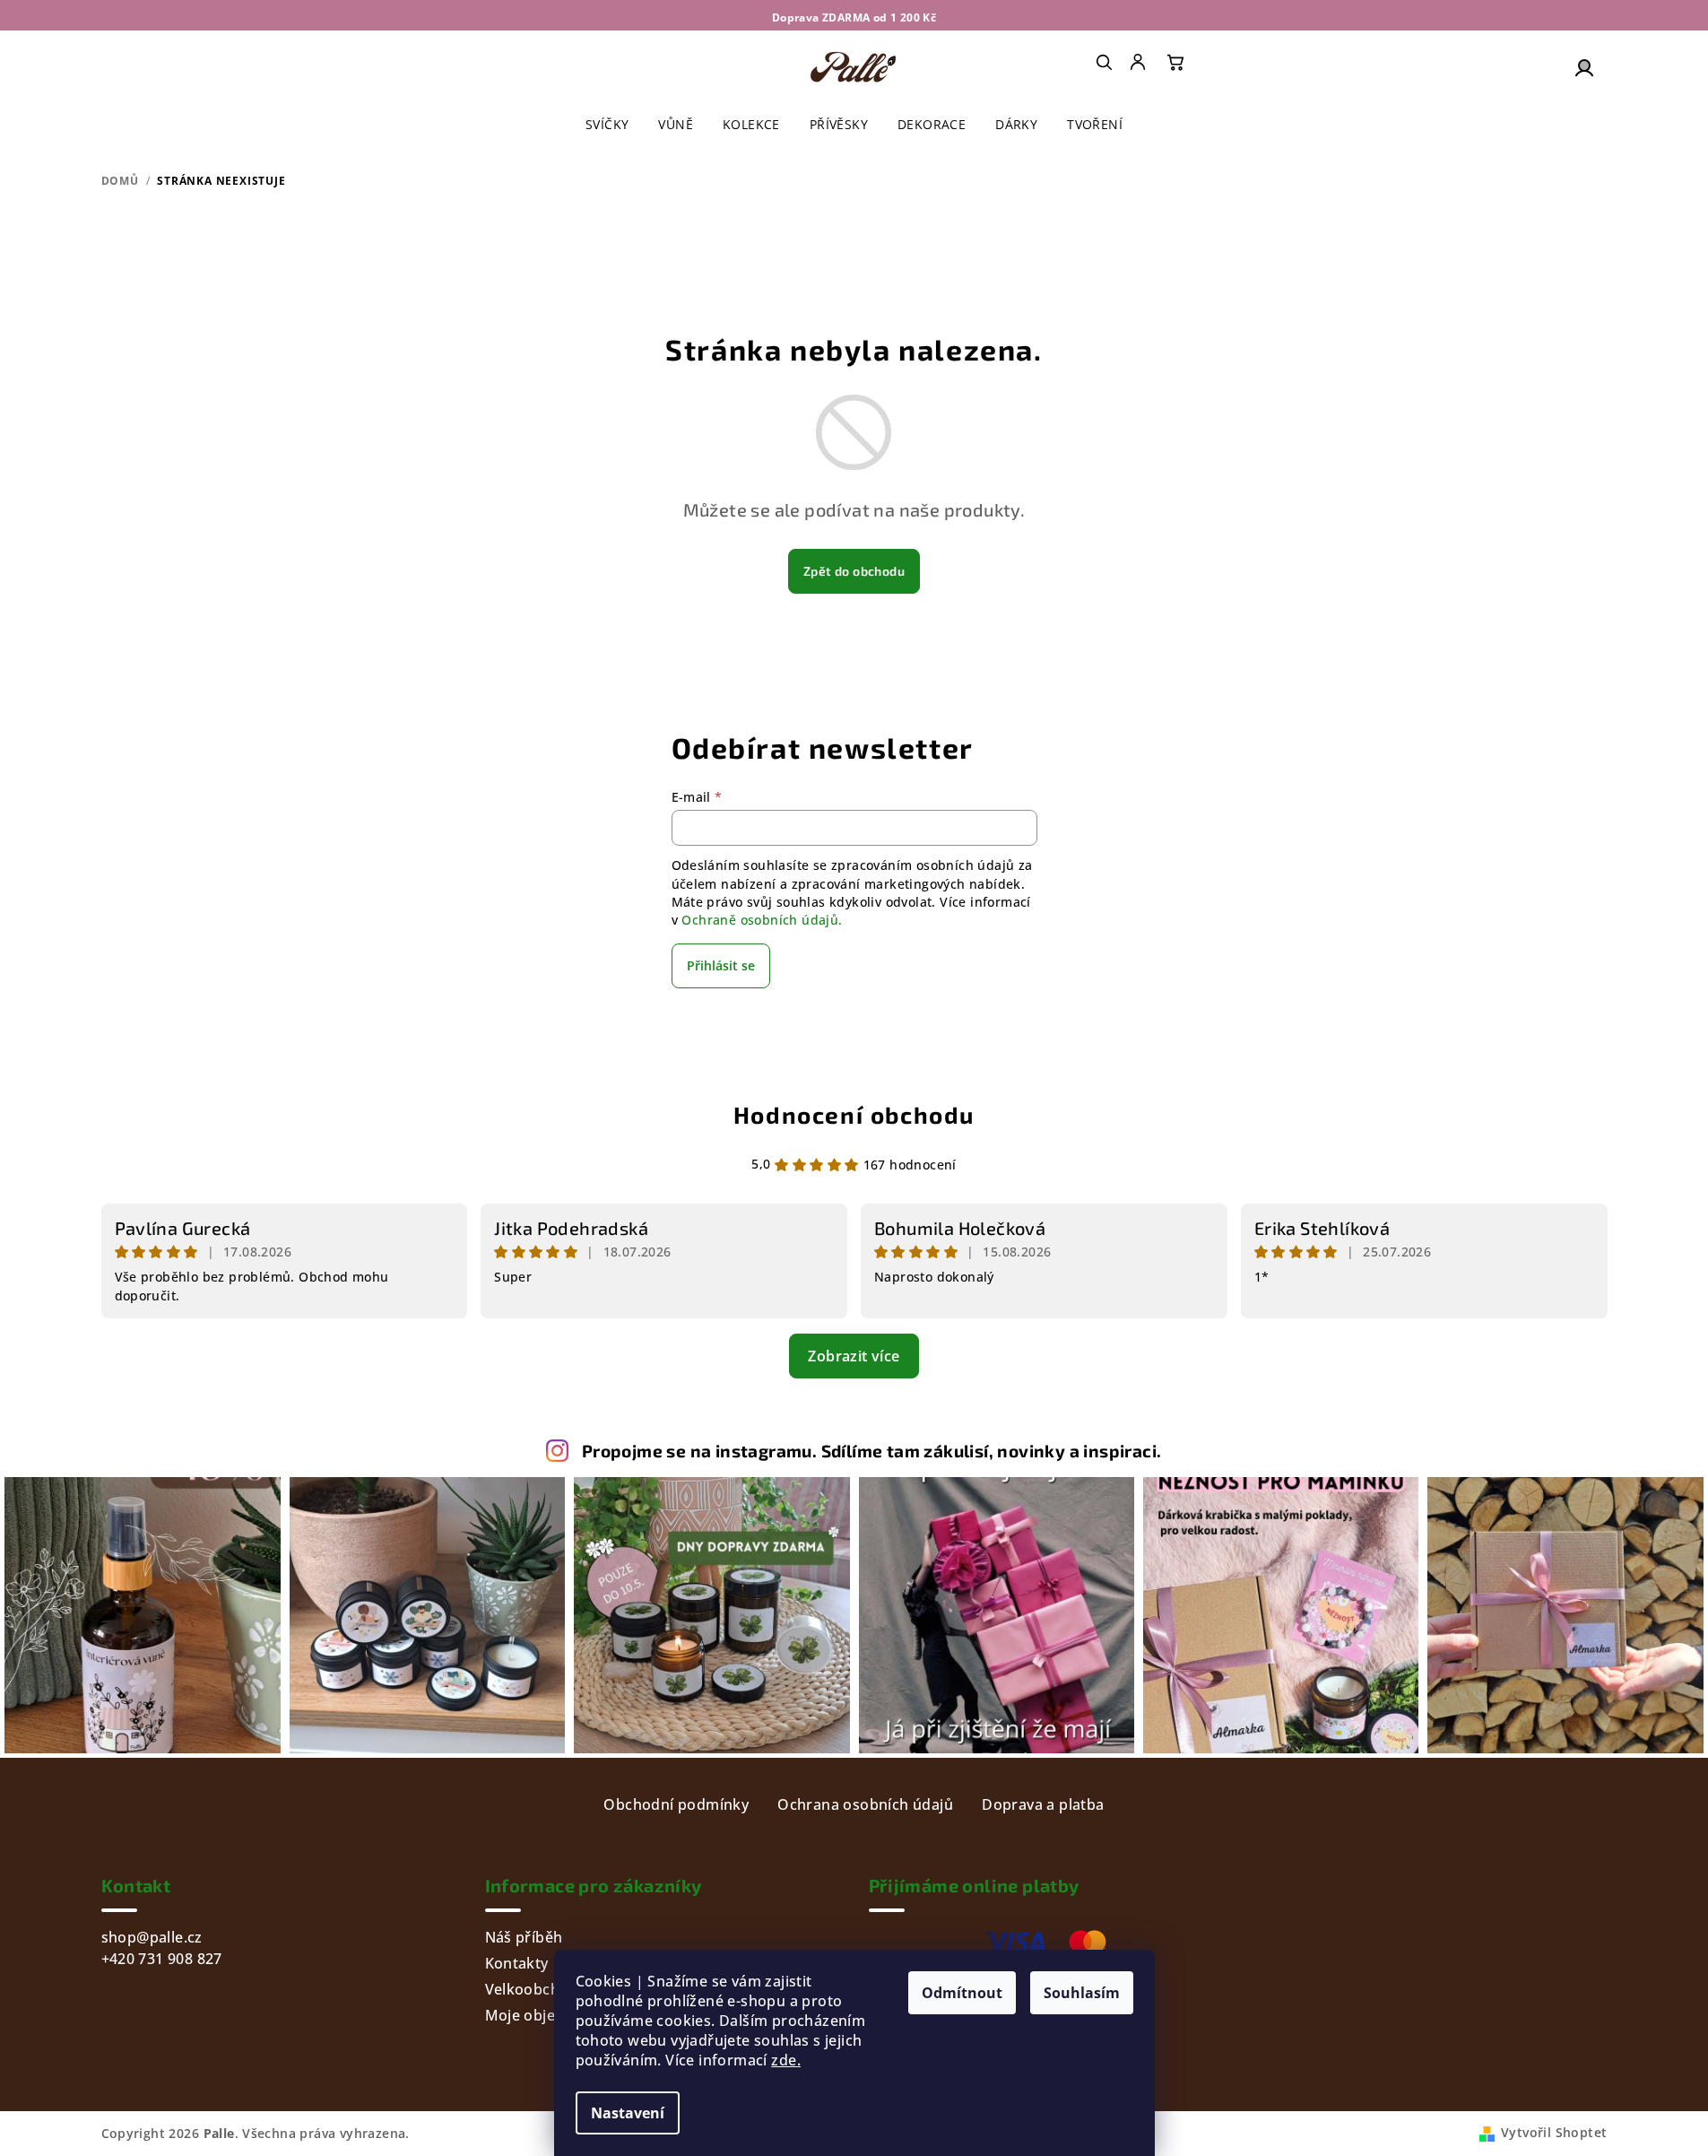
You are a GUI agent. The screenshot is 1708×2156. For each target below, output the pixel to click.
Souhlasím (1082, 1993)
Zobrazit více (854, 1356)
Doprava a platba (1043, 1804)
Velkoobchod (532, 1989)
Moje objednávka (546, 2015)
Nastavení (628, 2113)
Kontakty (517, 1963)
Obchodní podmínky (676, 1804)
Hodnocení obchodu (854, 1114)
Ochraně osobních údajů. (762, 920)
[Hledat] (1104, 62)
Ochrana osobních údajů (865, 1804)
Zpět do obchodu (854, 571)
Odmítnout (962, 1993)
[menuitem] (1140, 62)
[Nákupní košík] (1175, 62)
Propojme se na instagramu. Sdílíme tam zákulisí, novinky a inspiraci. (872, 1451)
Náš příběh (524, 1937)
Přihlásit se (721, 965)
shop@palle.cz (152, 1937)
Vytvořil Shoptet (1554, 2132)
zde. (786, 2060)
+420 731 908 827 (162, 1959)
